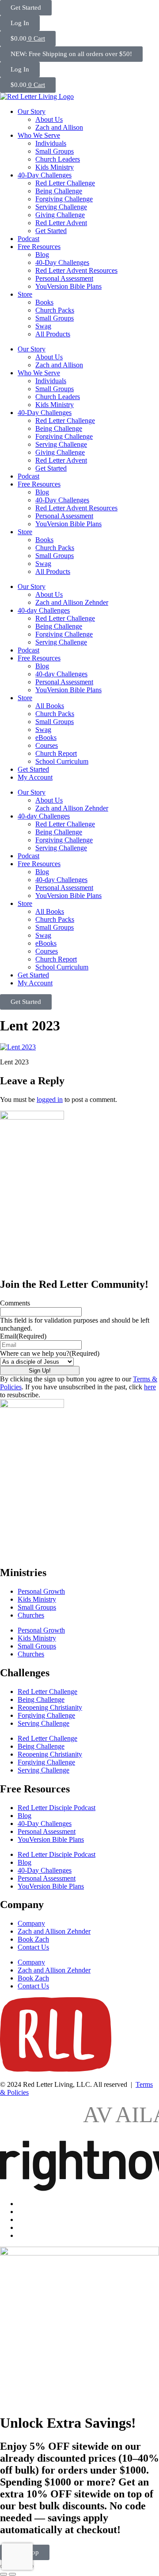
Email (23, 1336)
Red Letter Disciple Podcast (57, 1808)
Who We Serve (39, 135)
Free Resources (39, 247)
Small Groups (55, 151)
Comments (15, 1303)
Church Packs (55, 310)
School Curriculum (62, 761)
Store (25, 294)
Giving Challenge (60, 215)
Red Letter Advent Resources (76, 270)
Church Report (56, 753)
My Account (35, 777)
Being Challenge (59, 191)
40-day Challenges (44, 610)
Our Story (32, 111)
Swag (43, 326)
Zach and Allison (59, 127)
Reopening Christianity (50, 1707)
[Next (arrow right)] (12, 2574)
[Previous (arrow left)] (4, 2574)
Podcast (28, 239)
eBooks (46, 737)
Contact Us (33, 1947)
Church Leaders (58, 159)
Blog (42, 255)
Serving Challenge (61, 207)
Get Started (51, 231)
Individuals (51, 143)
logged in (50, 1099)
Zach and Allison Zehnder (72, 602)
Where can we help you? (50, 1353)
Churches (31, 1615)
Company (31, 1923)
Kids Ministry (55, 167)
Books (44, 302)
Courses (47, 745)
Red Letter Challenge (65, 183)
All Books (50, 706)
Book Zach (33, 1939)
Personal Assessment (64, 278)
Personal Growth (41, 1591)
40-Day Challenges (45, 175)
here (150, 1387)
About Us (49, 119)
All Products (53, 334)
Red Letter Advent (61, 223)
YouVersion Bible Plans (68, 286)
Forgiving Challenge (64, 199)
